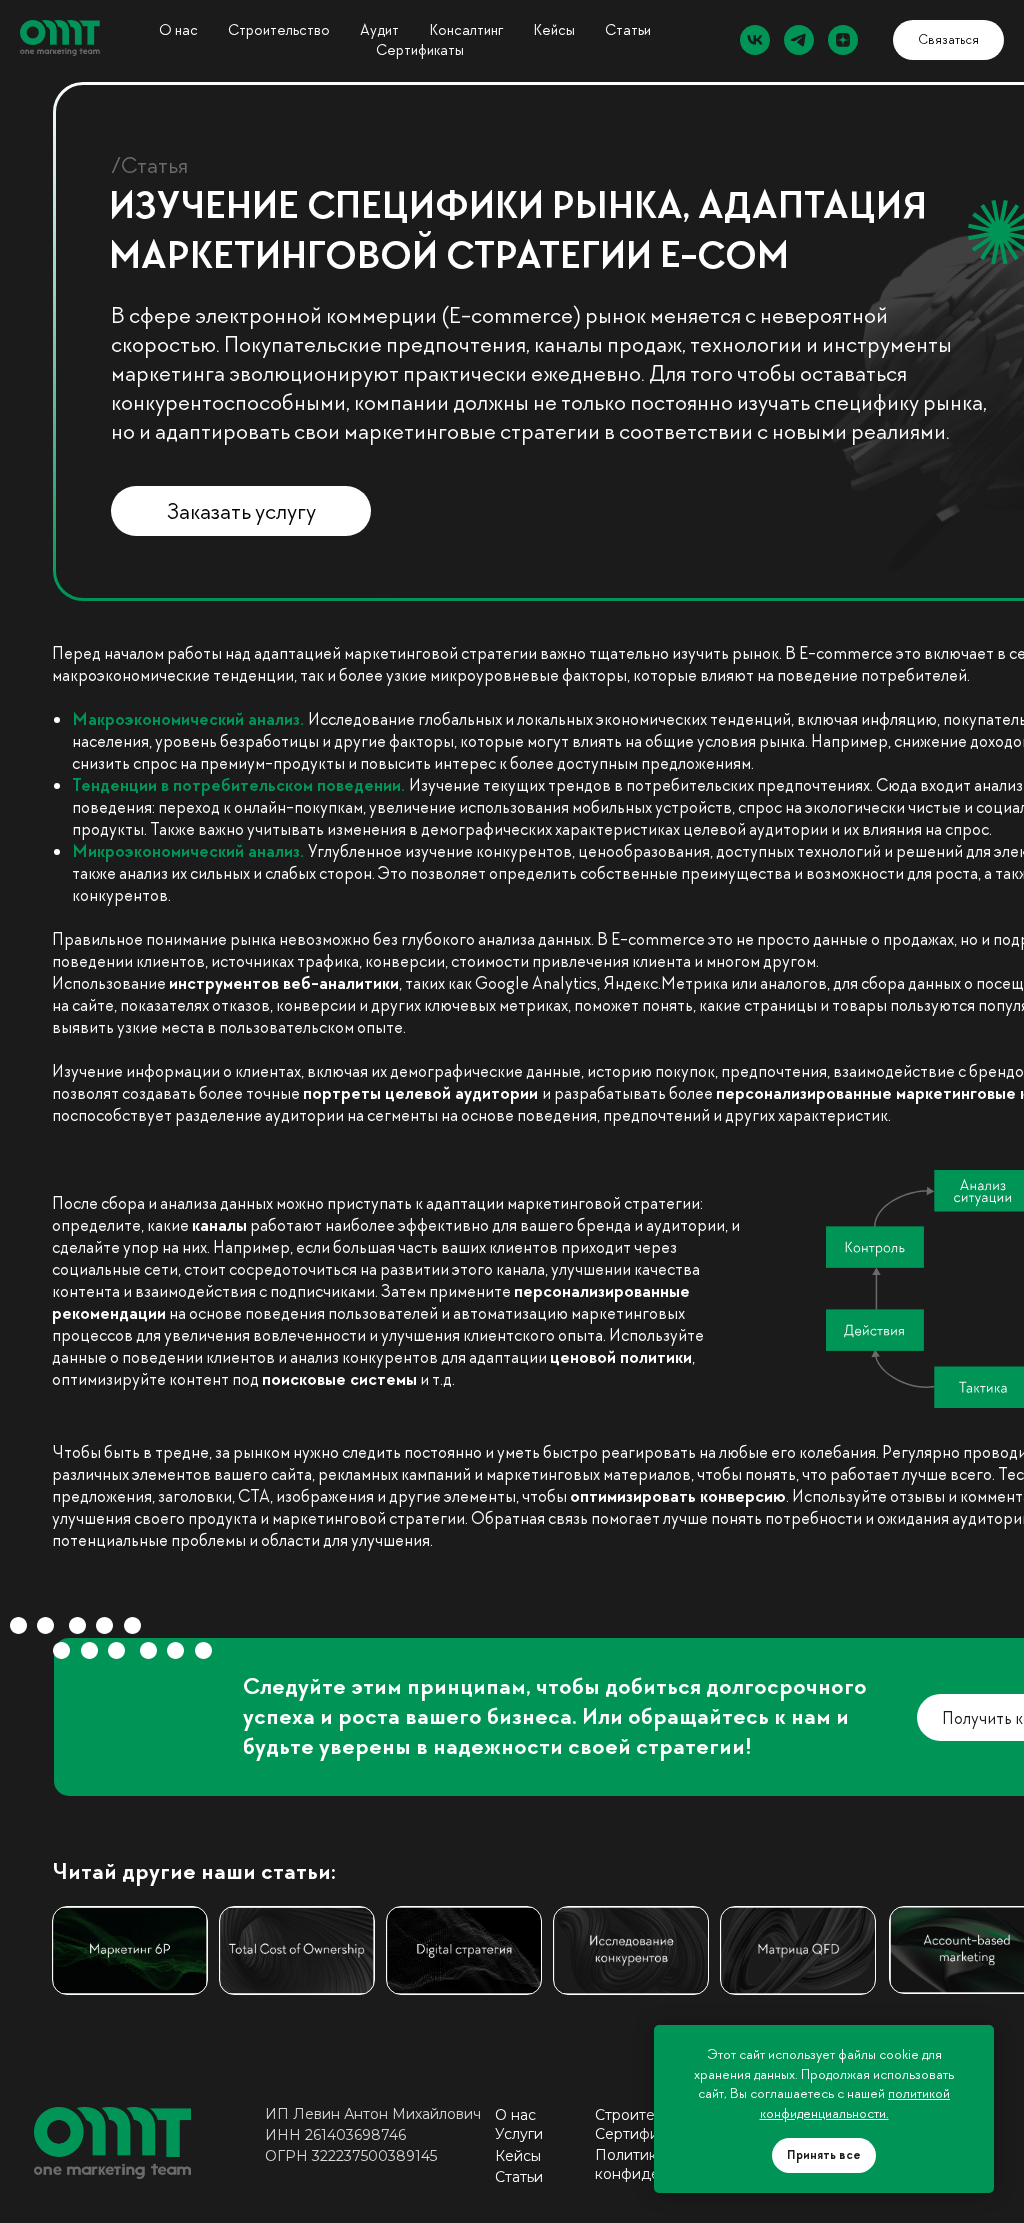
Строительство (279, 30)
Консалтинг (466, 30)
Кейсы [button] (554, 30)
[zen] (843, 40)
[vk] (755, 40)
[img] (297, 1950)
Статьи (628, 30)
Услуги (519, 2134)
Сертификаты (420, 50)
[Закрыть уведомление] (979, 2040)
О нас (178, 30)
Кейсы (518, 2156)
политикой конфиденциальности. (855, 2103)
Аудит (379, 30)
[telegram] (799, 40)
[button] (948, 40)
